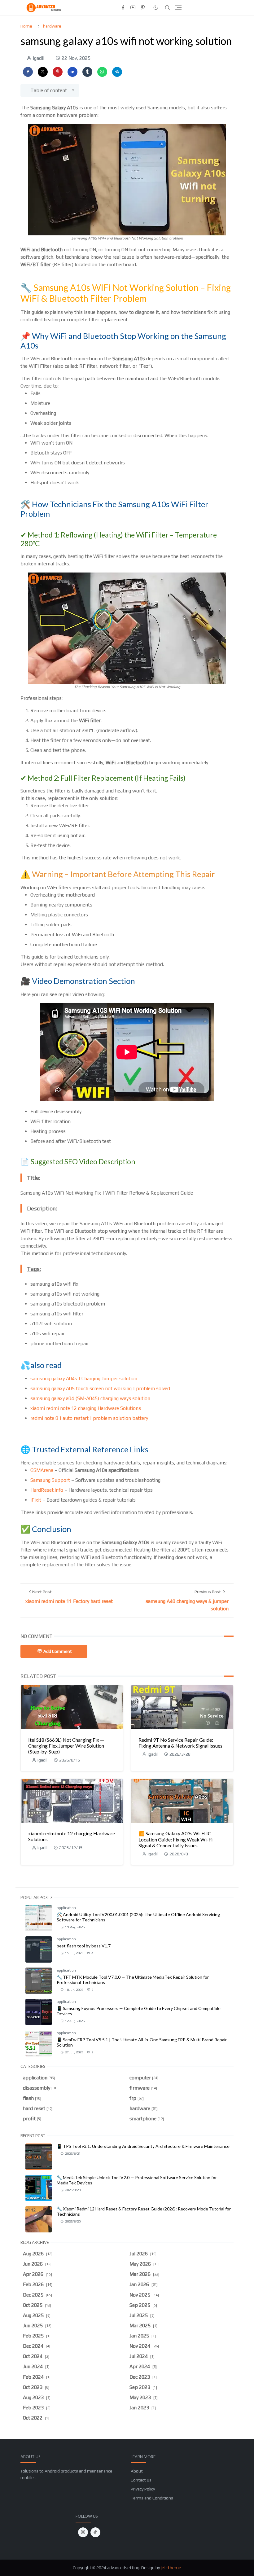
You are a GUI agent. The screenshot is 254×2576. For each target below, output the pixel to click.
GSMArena (42, 1470)
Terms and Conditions (152, 2498)
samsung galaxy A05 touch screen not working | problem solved (100, 1388)
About (137, 2471)
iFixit (36, 1500)
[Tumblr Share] (87, 72)
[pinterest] (143, 8)
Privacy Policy (143, 2489)
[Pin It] (58, 72)
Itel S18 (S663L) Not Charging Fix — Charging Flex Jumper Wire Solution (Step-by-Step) (66, 1746)
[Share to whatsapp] (102, 72)
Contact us (141, 2480)
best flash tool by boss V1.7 (84, 1946)
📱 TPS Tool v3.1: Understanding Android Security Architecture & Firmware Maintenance (143, 2146)
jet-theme (171, 2568)
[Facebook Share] (28, 72)
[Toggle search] (168, 8)
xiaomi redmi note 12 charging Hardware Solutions (86, 1408)
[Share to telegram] (117, 72)
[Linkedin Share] (72, 72)
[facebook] (123, 8)
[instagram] (83, 2532)
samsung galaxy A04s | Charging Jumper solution (84, 1378)
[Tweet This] (43, 72)
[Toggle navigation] (178, 8)
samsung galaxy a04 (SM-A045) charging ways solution (90, 1398)
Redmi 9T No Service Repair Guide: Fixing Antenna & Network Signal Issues (180, 1743)
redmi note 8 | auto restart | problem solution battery (89, 1418)
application (66, 1908)
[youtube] (133, 8)
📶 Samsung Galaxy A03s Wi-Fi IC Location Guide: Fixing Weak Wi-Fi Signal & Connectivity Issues (175, 1839)
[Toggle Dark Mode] (156, 8)
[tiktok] (95, 2532)
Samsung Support (50, 1480)
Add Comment (58, 1651)
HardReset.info (47, 1490)
